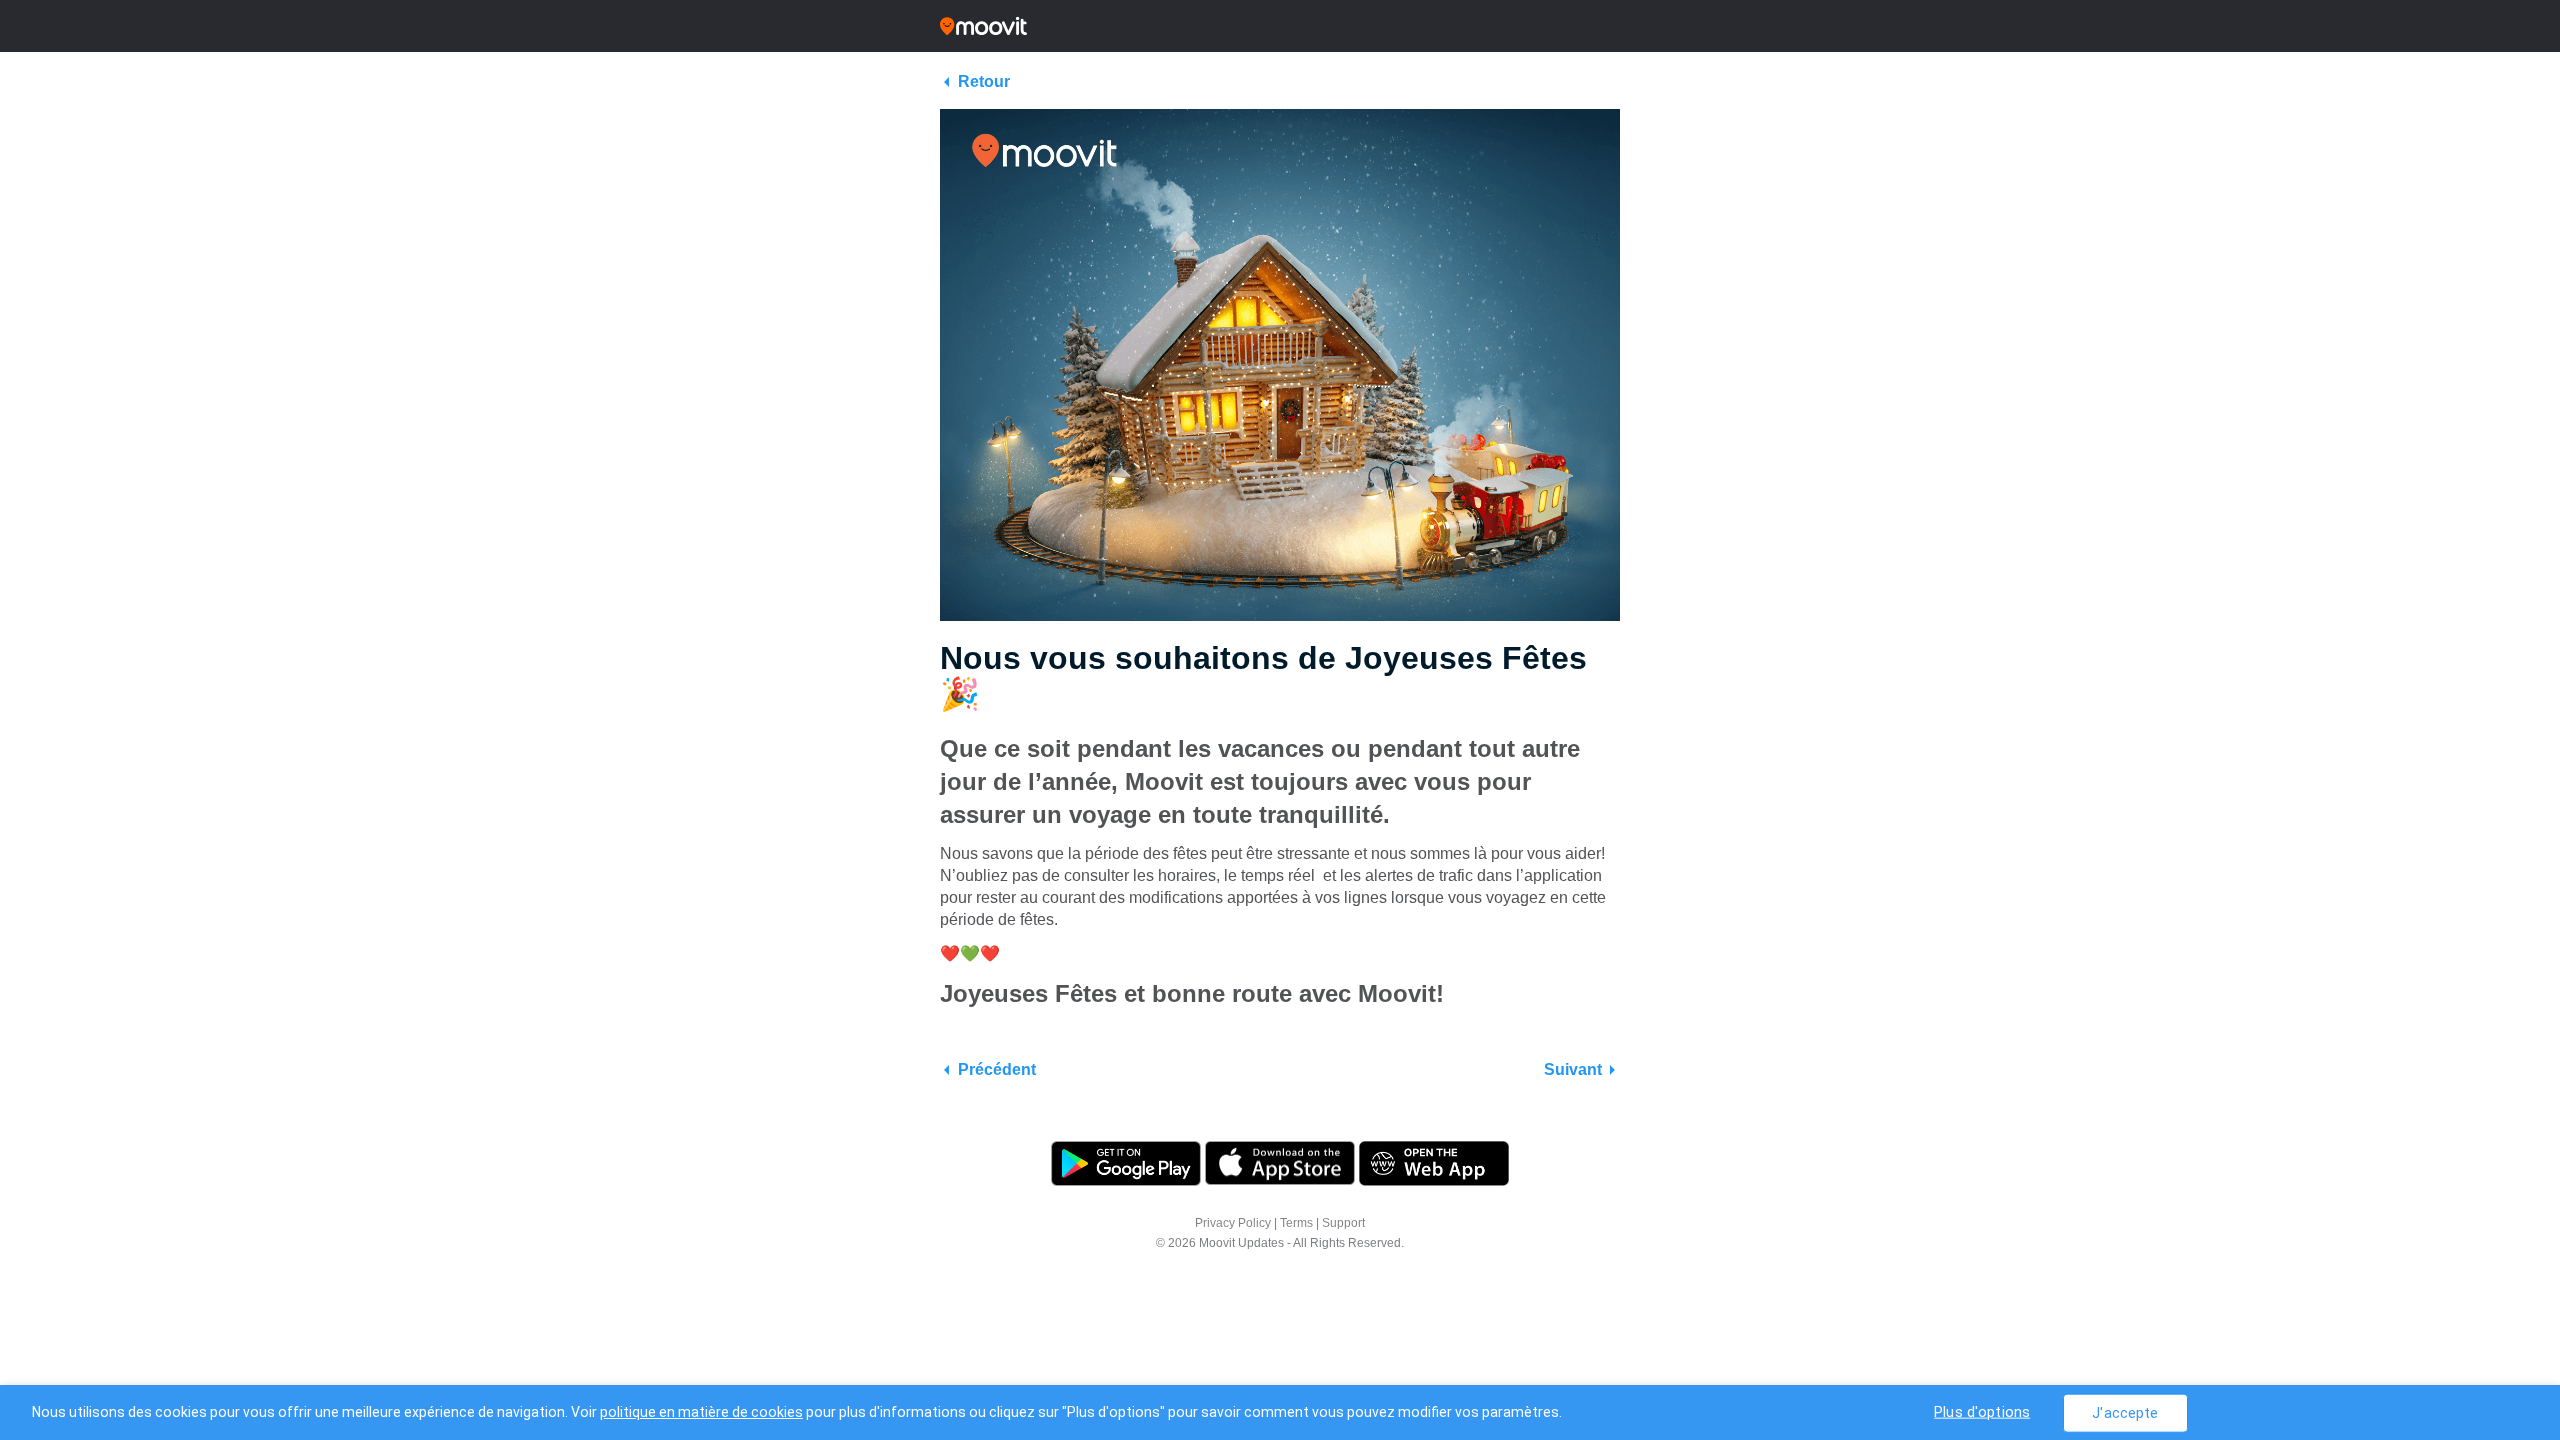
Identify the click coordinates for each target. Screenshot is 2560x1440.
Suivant (1573, 1069)
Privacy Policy (1233, 1223)
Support (1343, 1223)
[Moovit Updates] (1280, 26)
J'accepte (2125, 1412)
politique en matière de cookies (701, 1412)
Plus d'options (1982, 1411)
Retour (984, 81)
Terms (1296, 1223)
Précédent (997, 1069)
